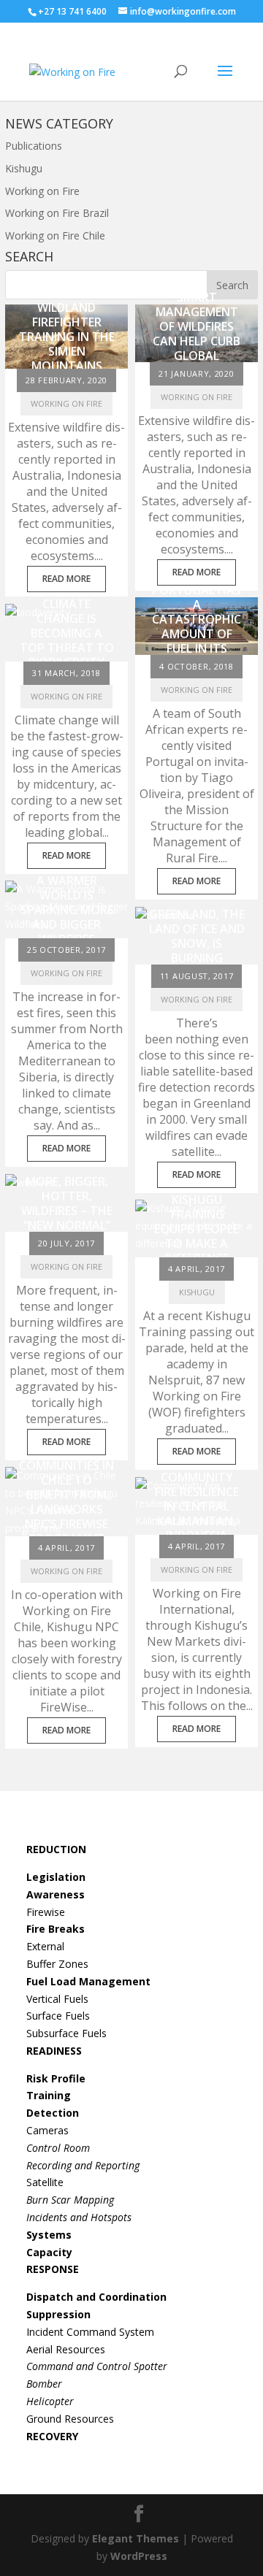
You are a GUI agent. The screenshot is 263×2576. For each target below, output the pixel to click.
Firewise (46, 1912)
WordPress (139, 2556)
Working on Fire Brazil (57, 213)
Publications (34, 146)
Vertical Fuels (57, 1999)
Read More (66, 579)
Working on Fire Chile (55, 235)
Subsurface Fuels (66, 2033)
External (45, 1946)
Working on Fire (42, 191)
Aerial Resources (66, 2349)
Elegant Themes (136, 2538)
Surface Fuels (58, 2016)
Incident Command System (90, 2332)
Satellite (45, 2182)
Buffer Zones (57, 1964)
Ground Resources (70, 2419)
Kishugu (24, 168)
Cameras (47, 2130)
